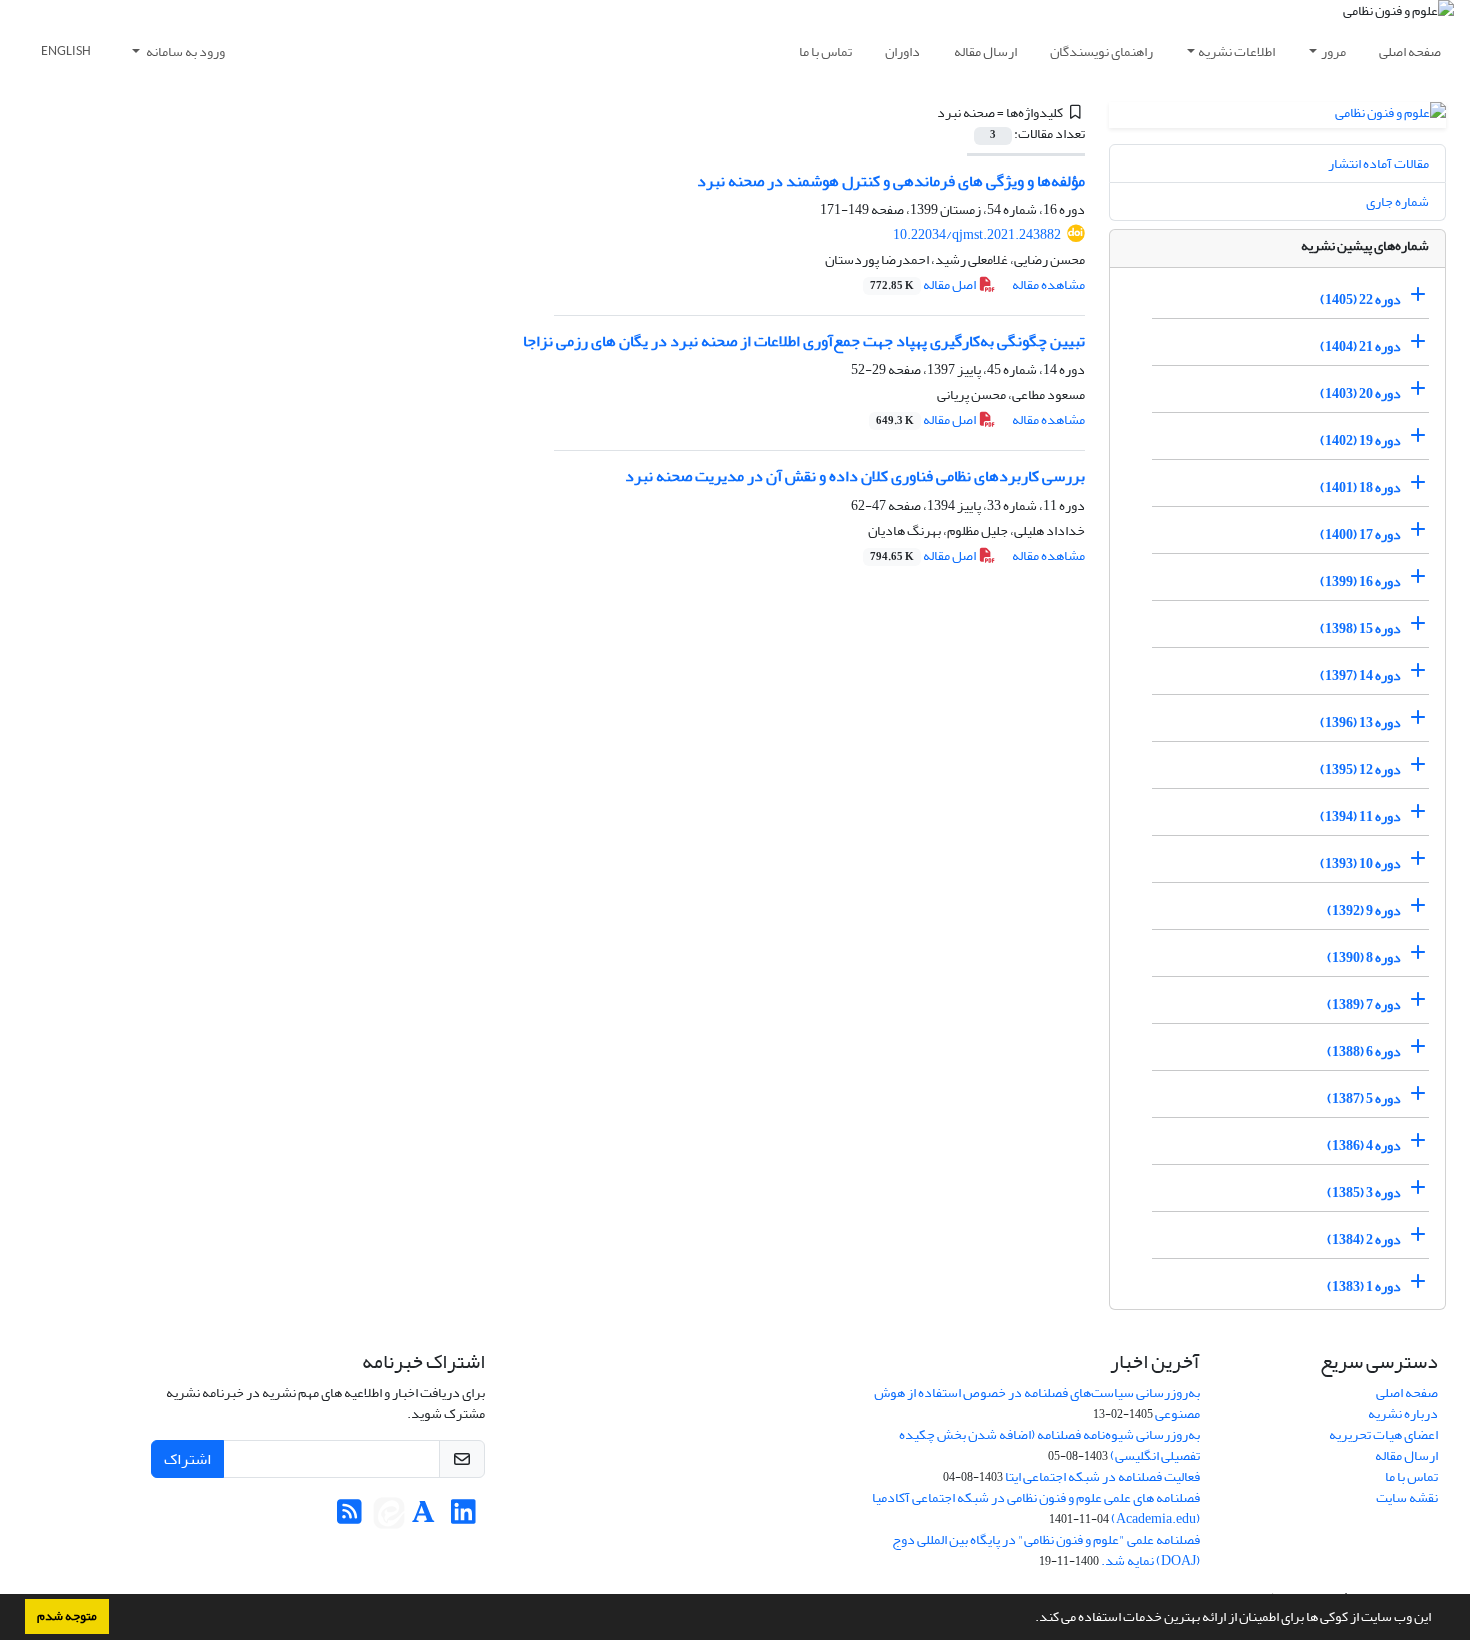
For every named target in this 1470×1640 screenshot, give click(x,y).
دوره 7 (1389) (1364, 1004)
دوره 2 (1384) (1364, 1239)
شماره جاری (1397, 201)
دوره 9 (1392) (1364, 910)
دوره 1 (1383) (1364, 1286)
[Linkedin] (463, 1517)
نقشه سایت (1407, 1497)
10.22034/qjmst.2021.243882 (977, 234)
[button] (1030, 1619)
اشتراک (187, 1459)
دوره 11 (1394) (1360, 816)
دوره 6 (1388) (1364, 1051)
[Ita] (389, 1517)
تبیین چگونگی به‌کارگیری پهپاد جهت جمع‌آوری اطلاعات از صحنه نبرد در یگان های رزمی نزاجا (804, 341)
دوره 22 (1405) (1360, 299)
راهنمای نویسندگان (1101, 51)
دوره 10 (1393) (1360, 863)
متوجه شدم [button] (67, 1616)
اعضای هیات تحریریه (1383, 1434)
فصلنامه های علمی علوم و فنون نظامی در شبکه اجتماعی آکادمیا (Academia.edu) (1036, 1508)
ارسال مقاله (985, 51)
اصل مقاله (924, 284)
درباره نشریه (1403, 1413)
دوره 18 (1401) (1360, 487)
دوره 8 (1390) (1364, 957)
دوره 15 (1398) (1360, 628)
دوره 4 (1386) (1364, 1145)
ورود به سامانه (184, 51)
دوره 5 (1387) (1364, 1098)
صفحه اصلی (1410, 51)
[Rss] (349, 1517)
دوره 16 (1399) (1360, 581)
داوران (902, 51)
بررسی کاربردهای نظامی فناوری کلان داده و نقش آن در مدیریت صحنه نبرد (855, 476)
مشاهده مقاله (1048, 284)
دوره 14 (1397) (1360, 675)
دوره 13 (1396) (1360, 722)
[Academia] (423, 1517)
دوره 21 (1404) (1360, 346)
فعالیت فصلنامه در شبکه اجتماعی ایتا (1102, 1476)
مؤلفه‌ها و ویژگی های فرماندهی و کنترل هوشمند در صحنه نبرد (891, 181)
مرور (1333, 51)
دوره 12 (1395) (1360, 769)
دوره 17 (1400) (1360, 534)
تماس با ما (825, 51)
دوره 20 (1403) (1360, 393)
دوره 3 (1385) (1364, 1192)
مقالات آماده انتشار (1378, 163)
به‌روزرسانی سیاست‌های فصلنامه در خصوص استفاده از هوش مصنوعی (1037, 1403)
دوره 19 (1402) (1360, 440)
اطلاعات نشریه (1236, 51)
